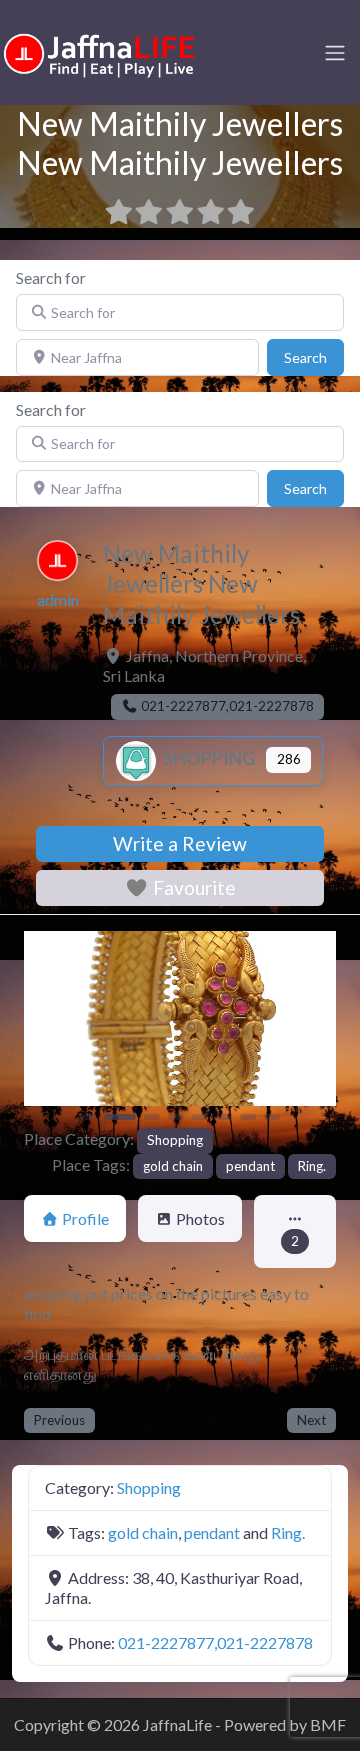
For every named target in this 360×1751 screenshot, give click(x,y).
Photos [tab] (200, 1218)
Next (311, 1420)
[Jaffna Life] (100, 50)
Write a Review (180, 843)
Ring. (312, 1166)
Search (314, 357)
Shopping (207, 758)
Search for (51, 277)
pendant (250, 1166)
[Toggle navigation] (335, 53)
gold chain (173, 1166)
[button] (47, 1028)
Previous (59, 1420)
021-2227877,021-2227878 (215, 1642)
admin (58, 599)
